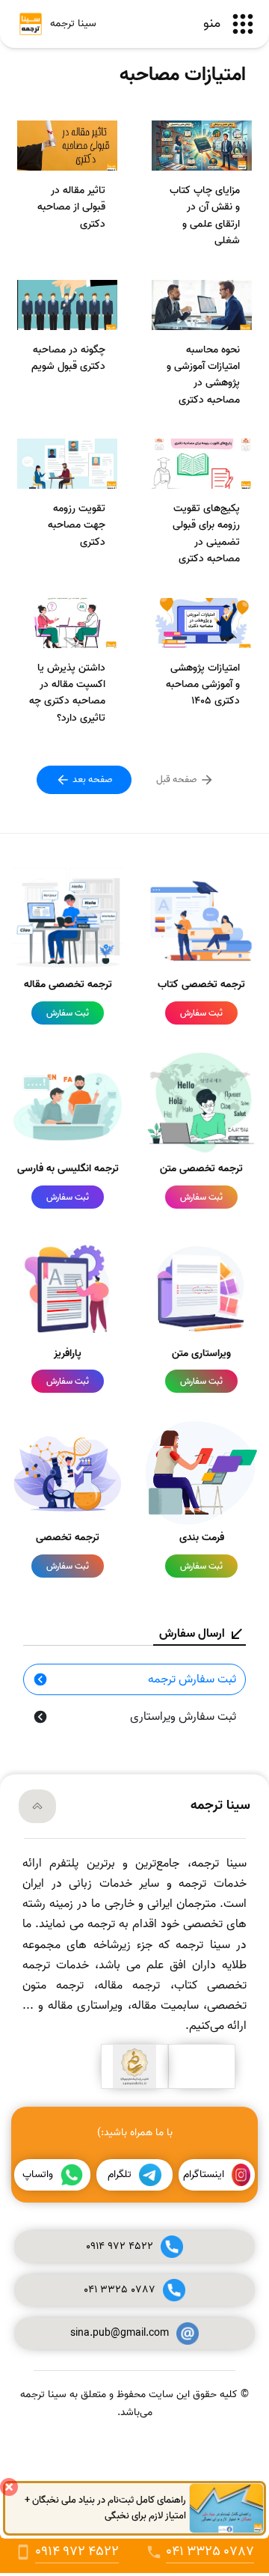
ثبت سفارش (201, 1013)
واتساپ (38, 2174)
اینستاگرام (204, 2174)
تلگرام (120, 2174)
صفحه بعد (92, 780)
